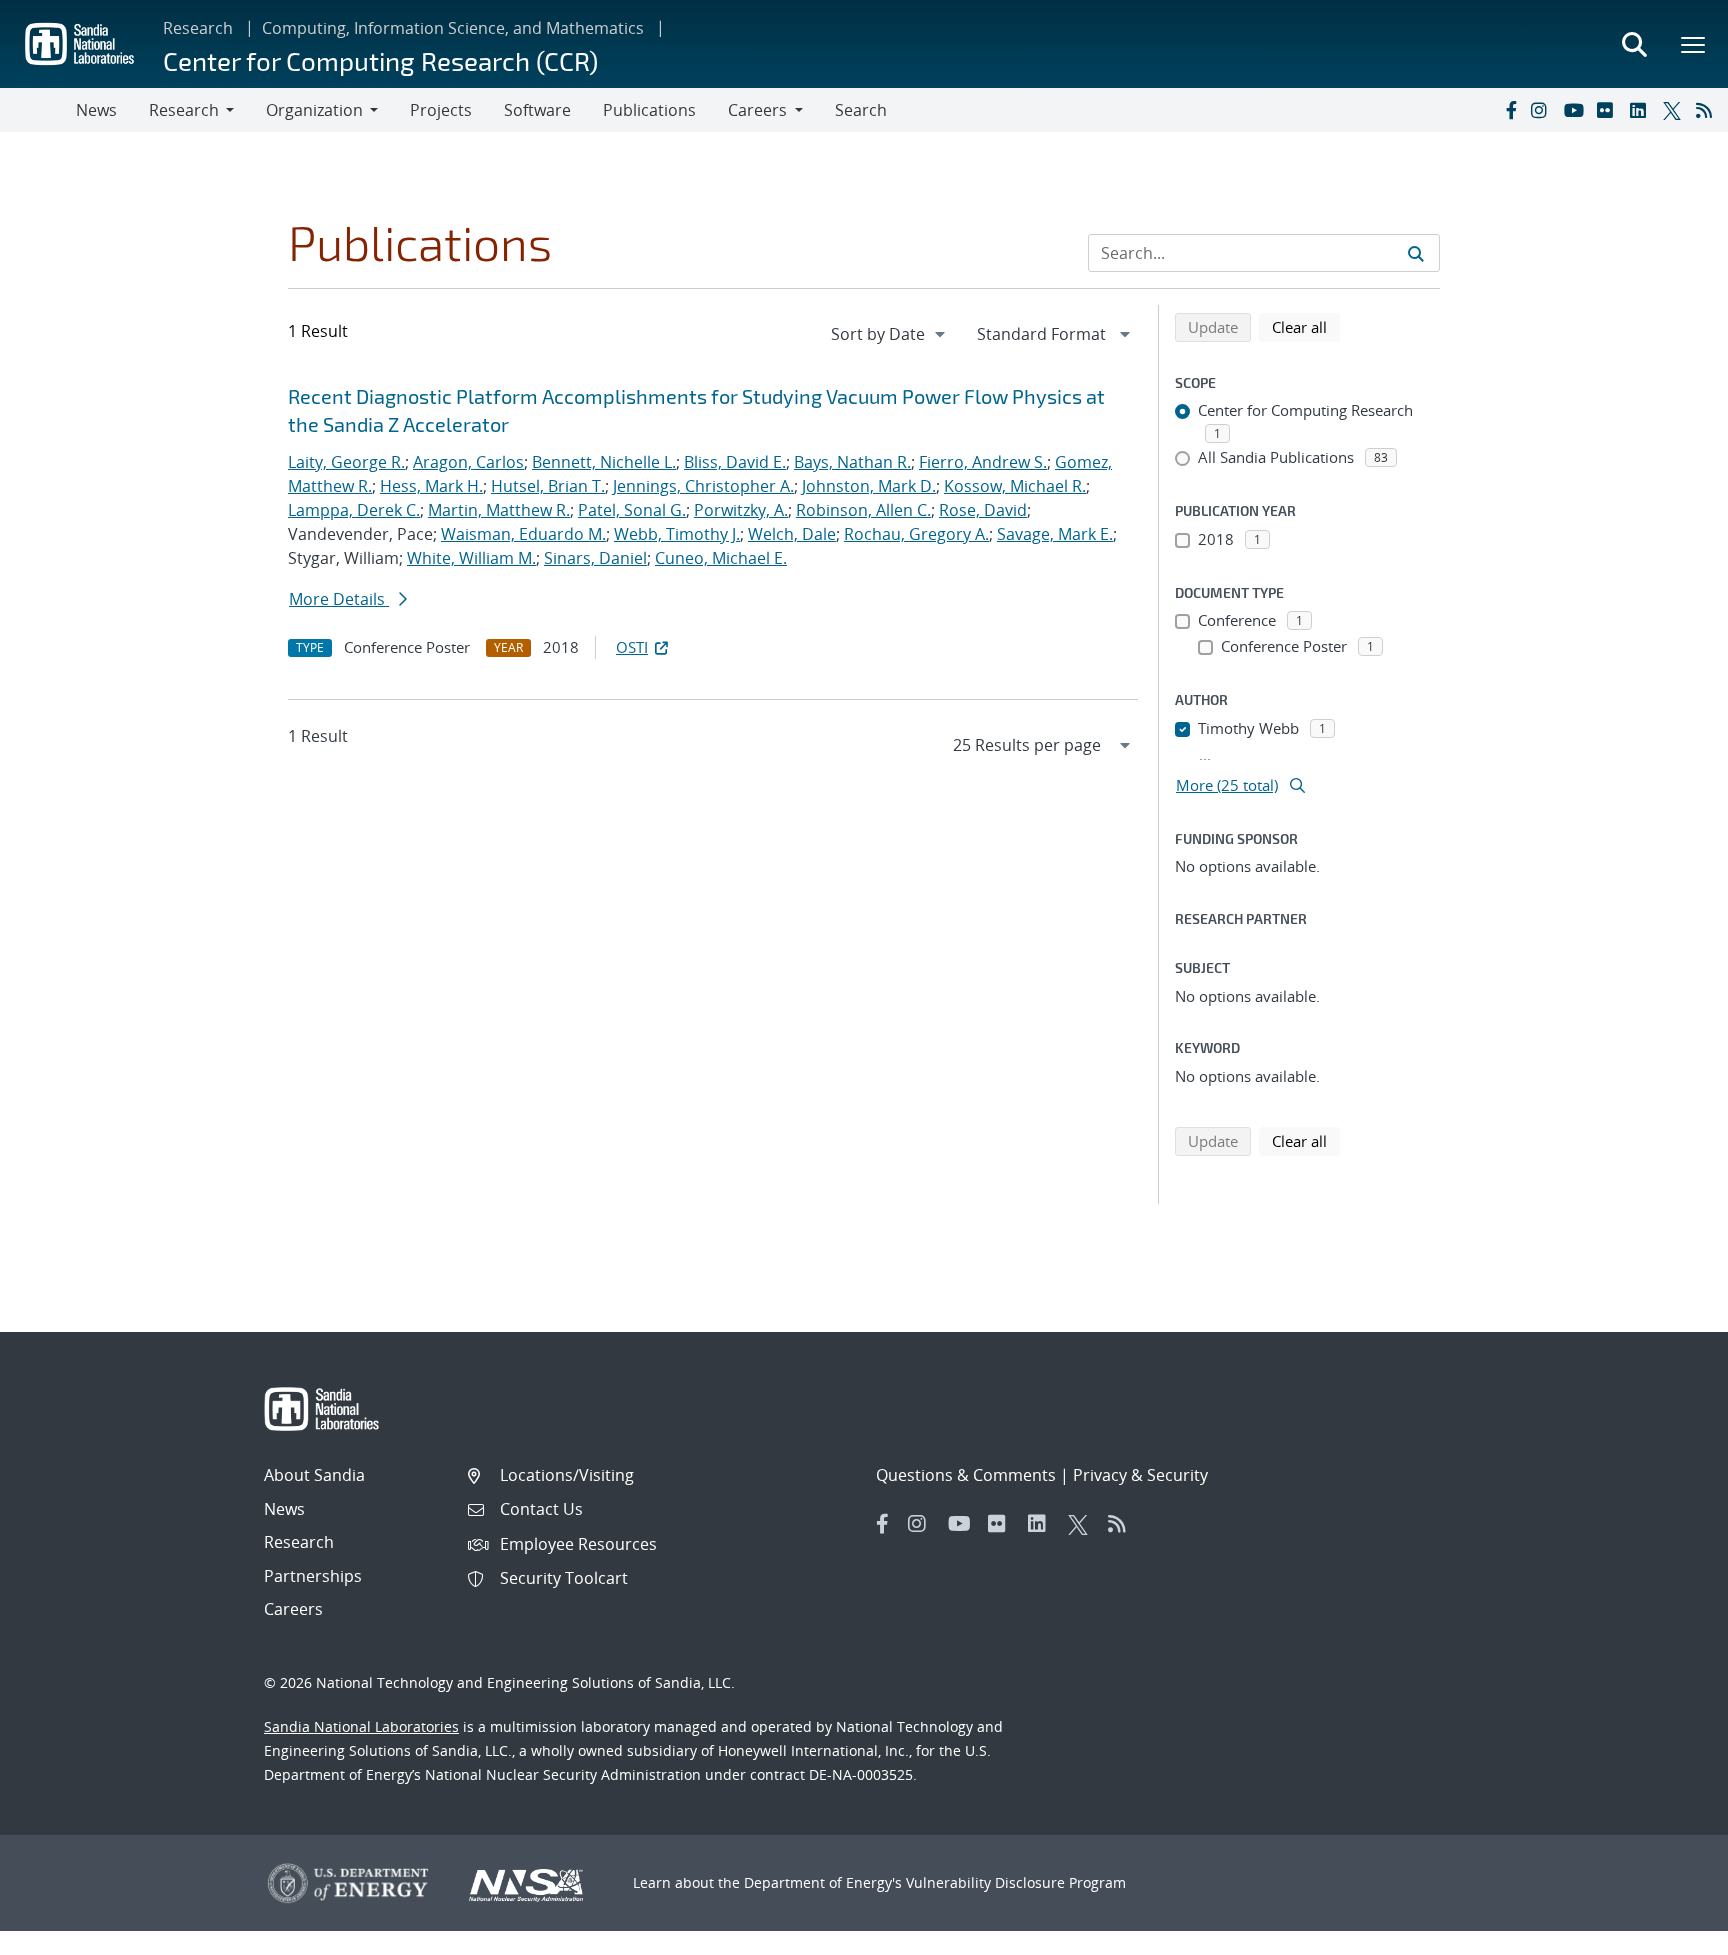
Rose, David (983, 510)
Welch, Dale (792, 534)
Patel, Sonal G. (632, 510)
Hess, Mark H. (431, 486)
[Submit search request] (1416, 253)
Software (537, 110)
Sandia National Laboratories (361, 1726)
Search (861, 110)
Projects (441, 110)
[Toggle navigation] (38, 110)
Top (1668, 1932)
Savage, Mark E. (1055, 534)
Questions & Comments (966, 1475)
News (96, 110)
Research (198, 28)
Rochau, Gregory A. (916, 534)
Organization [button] (314, 110)
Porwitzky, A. (741, 510)
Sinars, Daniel (595, 558)
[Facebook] (1510, 110)
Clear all (1306, 326)
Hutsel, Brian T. (548, 486)
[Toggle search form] (1634, 44)
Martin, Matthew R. (499, 510)
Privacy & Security (1140, 1475)
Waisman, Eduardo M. (523, 534)
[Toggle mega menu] (1694, 44)
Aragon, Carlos (468, 462)
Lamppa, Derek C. (354, 510)
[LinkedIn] (1642, 110)
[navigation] (890, 334)
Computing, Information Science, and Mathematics (453, 28)
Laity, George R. (346, 462)
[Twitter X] (1675, 110)
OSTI (632, 647)
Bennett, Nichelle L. (604, 462)
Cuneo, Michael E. (721, 558)
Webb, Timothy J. (677, 534)
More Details (339, 599)
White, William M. (471, 558)
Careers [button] (757, 110)
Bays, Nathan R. (852, 462)
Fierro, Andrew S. (983, 462)
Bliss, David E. (735, 462)
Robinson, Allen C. (863, 510)
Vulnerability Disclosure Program (1016, 1882)
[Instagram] (1543, 110)
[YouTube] (1576, 110)
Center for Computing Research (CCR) (380, 60)
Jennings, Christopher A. (703, 486)
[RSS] (1708, 110)
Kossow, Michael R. (1015, 486)
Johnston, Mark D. (869, 486)
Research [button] (184, 110)
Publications (649, 110)
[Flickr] (1609, 110)
